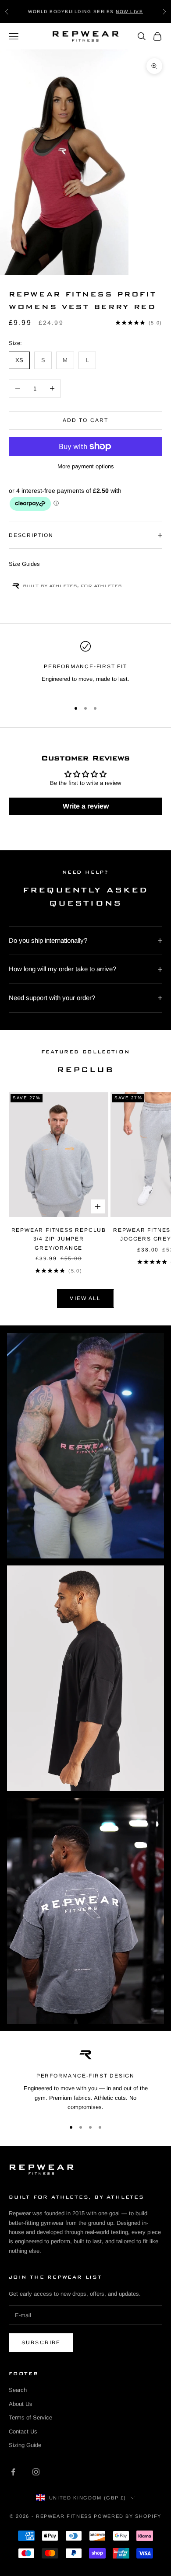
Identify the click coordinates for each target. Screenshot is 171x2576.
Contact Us (23, 2431)
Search (18, 2390)
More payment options (86, 466)
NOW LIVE (129, 11)
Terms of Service (30, 2417)
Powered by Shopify (128, 2516)
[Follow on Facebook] (13, 2472)
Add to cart (86, 420)
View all (85, 1298)
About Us (21, 2404)
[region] (85, 667)
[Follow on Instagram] (36, 2472)
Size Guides (24, 564)
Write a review (86, 806)
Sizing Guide (25, 2445)
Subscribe (41, 2342)
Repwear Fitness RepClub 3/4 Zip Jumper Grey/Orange (59, 1239)
